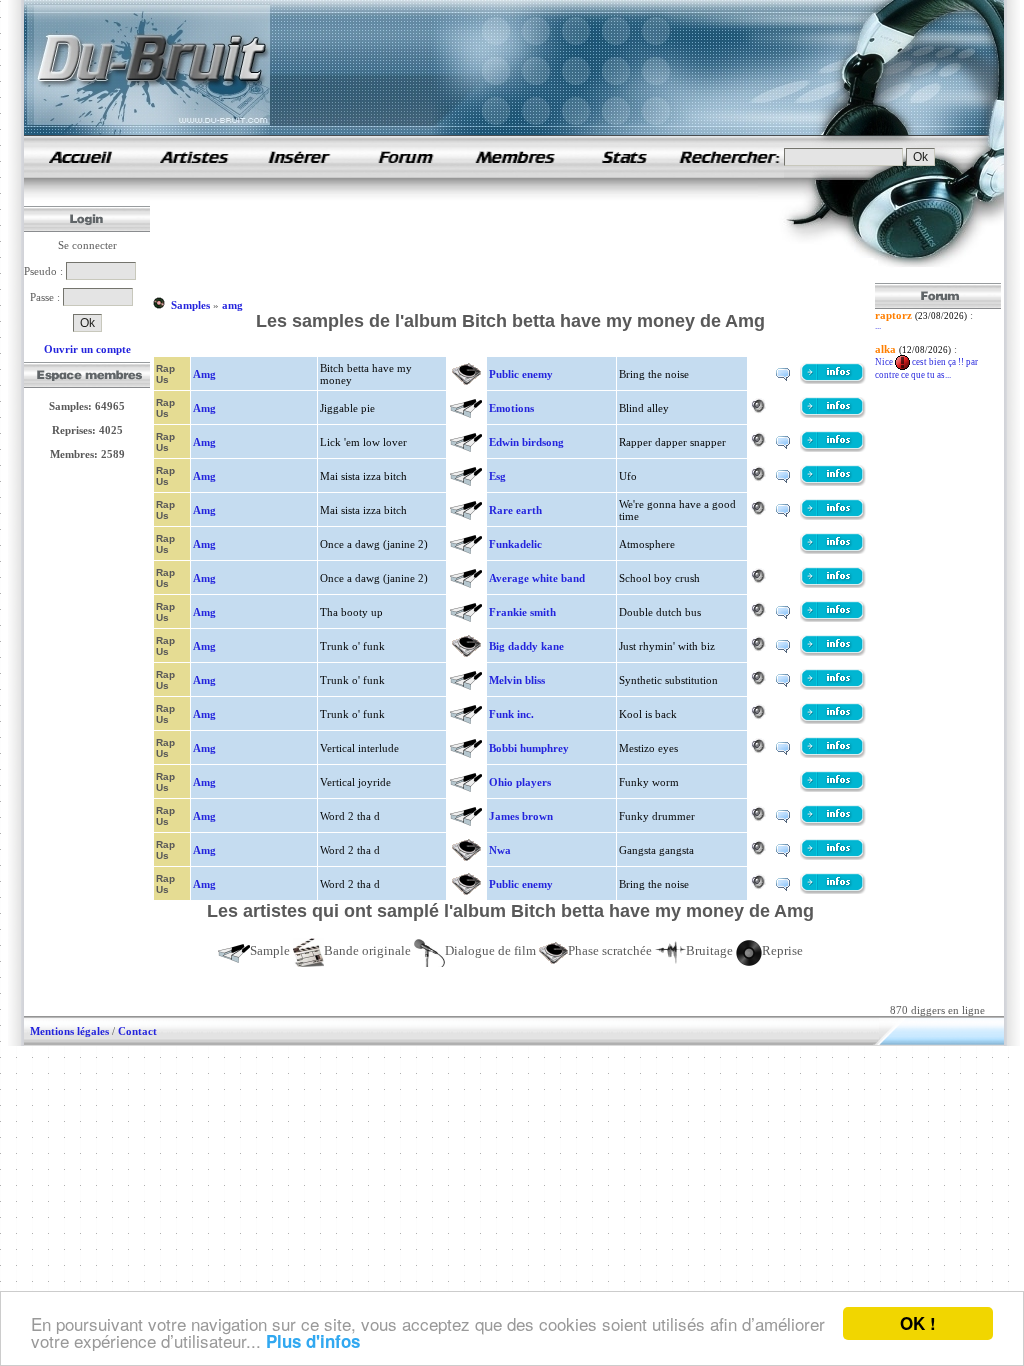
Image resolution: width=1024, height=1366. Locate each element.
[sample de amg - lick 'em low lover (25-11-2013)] (833, 448)
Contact (137, 1031)
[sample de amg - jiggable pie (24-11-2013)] (833, 414)
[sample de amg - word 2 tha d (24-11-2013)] (833, 822)
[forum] (406, 174)
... (878, 326)
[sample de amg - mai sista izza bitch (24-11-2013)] (833, 482)
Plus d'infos (313, 1341)
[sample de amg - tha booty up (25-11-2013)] (833, 618)
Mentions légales (69, 1031)
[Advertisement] (516, 238)
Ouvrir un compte (87, 349)
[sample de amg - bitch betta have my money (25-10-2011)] (833, 380)
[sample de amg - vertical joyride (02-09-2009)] (833, 788)
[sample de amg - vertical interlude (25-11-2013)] (833, 754)
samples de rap (80, 156)
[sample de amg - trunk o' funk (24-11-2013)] (833, 652)
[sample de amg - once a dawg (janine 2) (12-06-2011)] (833, 550)
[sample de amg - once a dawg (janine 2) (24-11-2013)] (833, 584)
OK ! (918, 1323)
